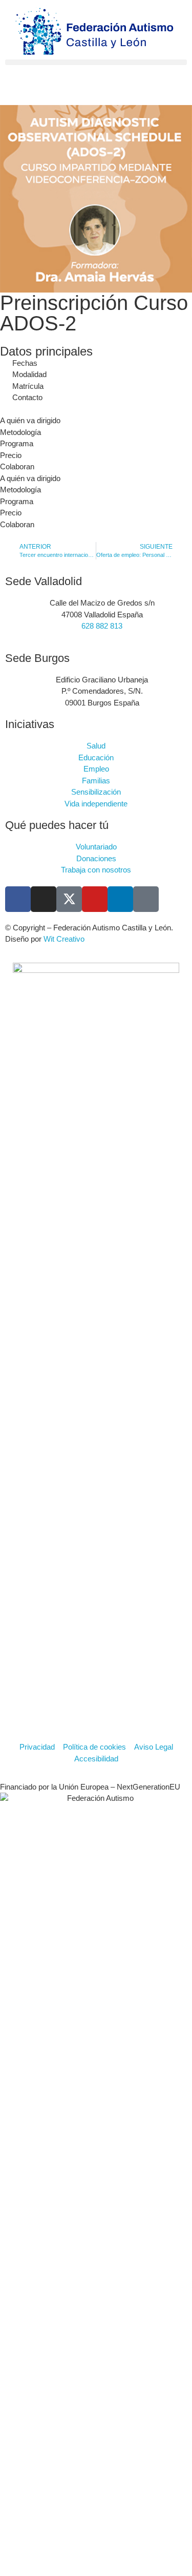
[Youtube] (95, 899)
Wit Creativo (64, 939)
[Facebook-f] (18, 899)
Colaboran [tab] (17, 466)
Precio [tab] (11, 455)
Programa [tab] (17, 443)
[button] (96, 62)
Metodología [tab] (20, 432)
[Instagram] (44, 899)
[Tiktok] (146, 899)
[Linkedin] (120, 899)
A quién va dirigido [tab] (30, 420)
